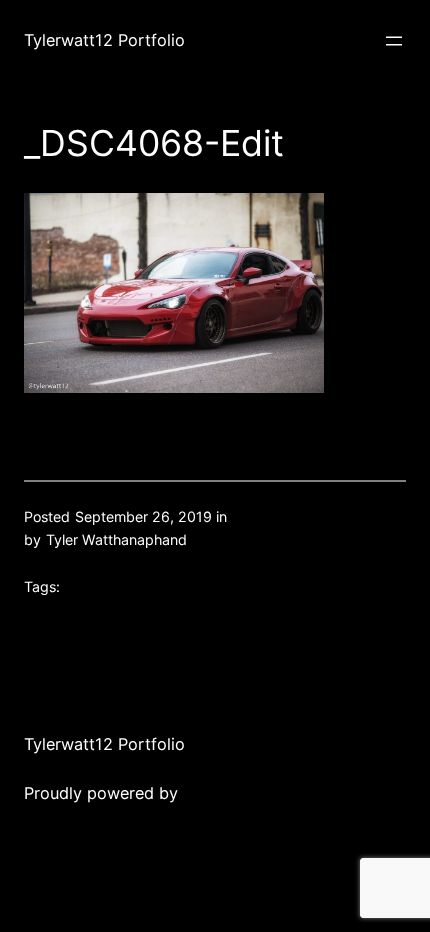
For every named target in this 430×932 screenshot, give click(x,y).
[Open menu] (394, 41)
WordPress (223, 793)
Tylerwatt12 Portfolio (104, 40)
